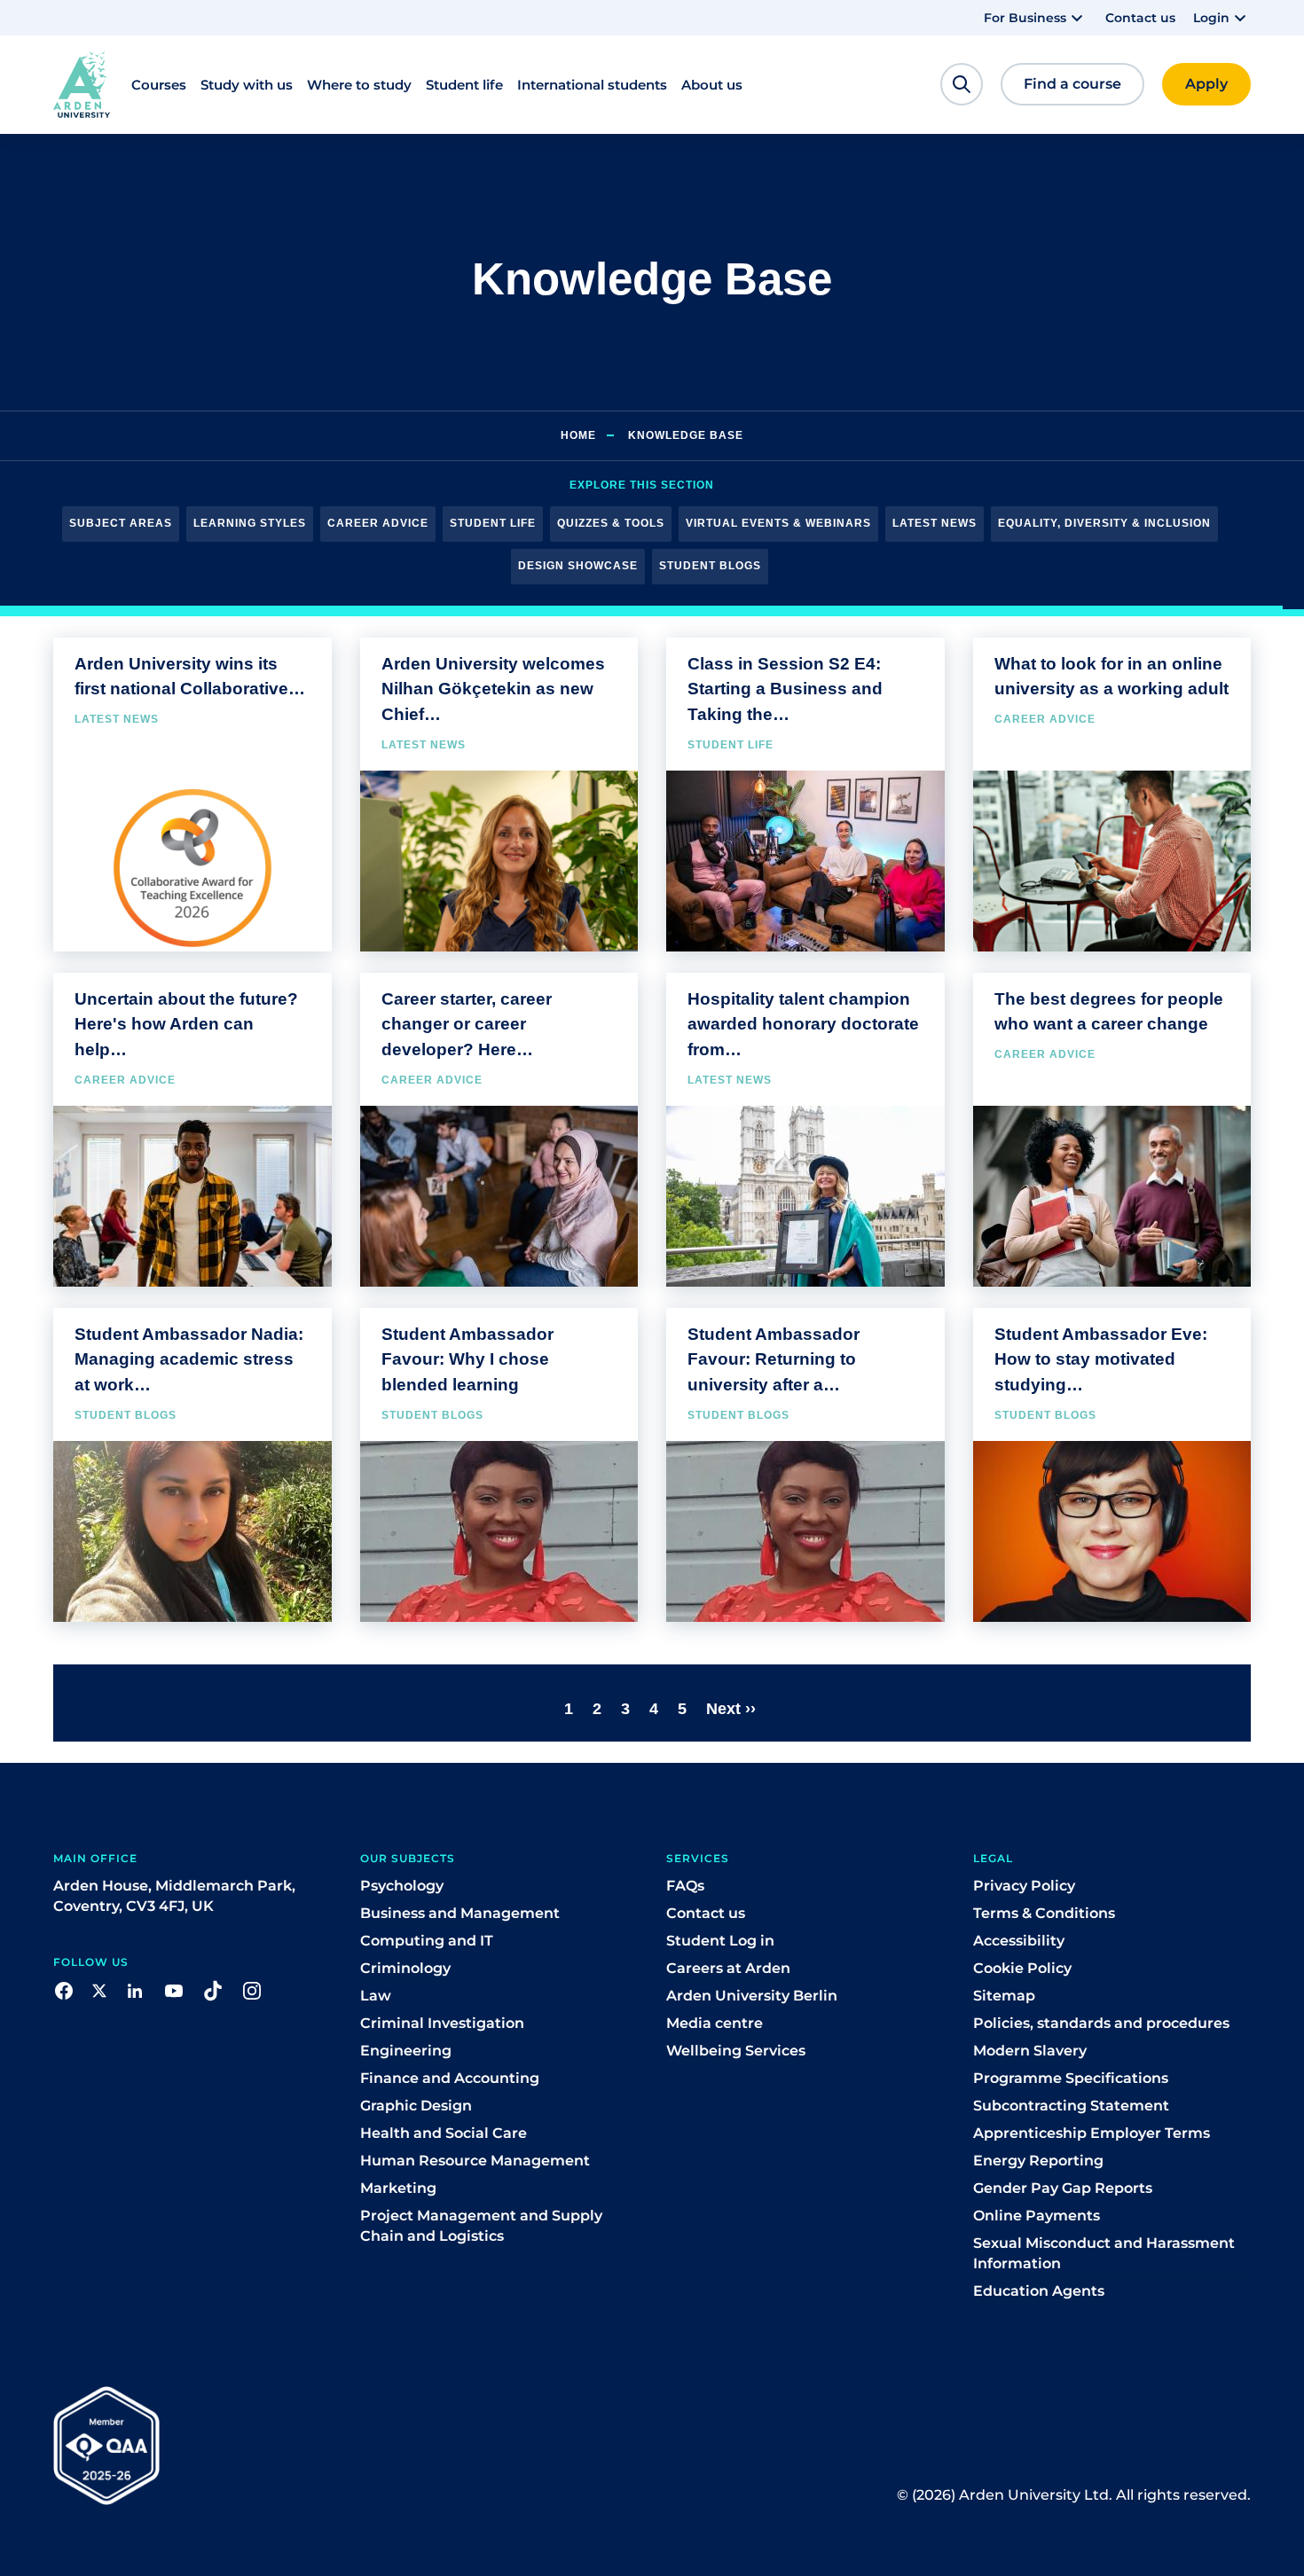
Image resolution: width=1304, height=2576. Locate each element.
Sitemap (1004, 1996)
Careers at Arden (728, 1968)
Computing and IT (427, 1941)
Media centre (715, 2023)
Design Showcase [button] (578, 566)
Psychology (402, 1886)
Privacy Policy (1024, 1886)
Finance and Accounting (450, 2078)
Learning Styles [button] (250, 523)
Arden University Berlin (752, 1996)
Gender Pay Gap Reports (1063, 2188)
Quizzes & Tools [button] (611, 523)
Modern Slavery (1030, 2051)
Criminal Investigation (442, 2023)
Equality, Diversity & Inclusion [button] (1104, 523)
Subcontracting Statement (1071, 2106)
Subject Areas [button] (121, 523)
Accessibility (1019, 1941)
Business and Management (460, 1913)
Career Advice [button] (378, 523)
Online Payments (1037, 2216)
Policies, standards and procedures (1101, 2023)
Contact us (1140, 18)
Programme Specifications (1071, 2078)
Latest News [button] (935, 523)
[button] (1036, 18)
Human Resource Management (475, 2161)
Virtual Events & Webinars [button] (778, 523)
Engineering (406, 2051)
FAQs (685, 1886)
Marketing (398, 2188)
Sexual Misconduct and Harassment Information (1104, 2253)
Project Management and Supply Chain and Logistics (481, 2226)
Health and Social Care (444, 2133)
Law (376, 1996)
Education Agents (1039, 2291)
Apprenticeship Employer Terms (1092, 2133)
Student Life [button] (493, 523)
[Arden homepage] (82, 85)
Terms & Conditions (1044, 1913)
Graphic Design (416, 2106)
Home (578, 435)
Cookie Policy (1022, 1968)
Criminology (405, 1968)
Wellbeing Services (736, 2051)
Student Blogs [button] (710, 566)
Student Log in (720, 1941)
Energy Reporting (1038, 2161)
